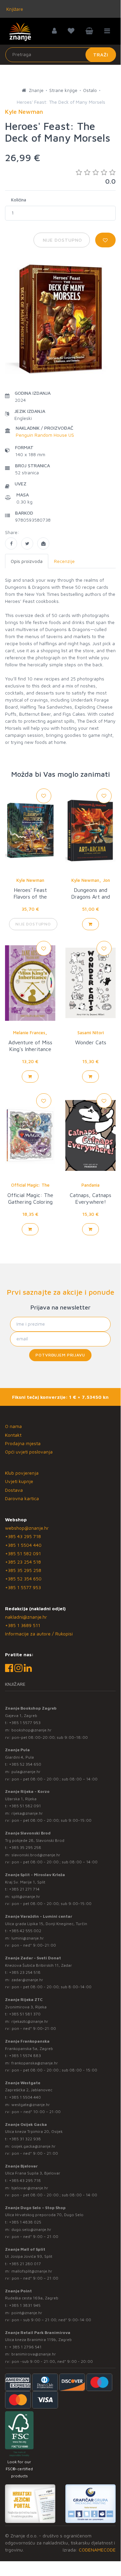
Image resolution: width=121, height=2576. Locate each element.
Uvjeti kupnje (19, 1481)
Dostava (14, 1490)
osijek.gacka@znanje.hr (34, 2146)
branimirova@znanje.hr (34, 2354)
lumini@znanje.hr (28, 1938)
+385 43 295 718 (23, 1536)
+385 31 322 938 (25, 2139)
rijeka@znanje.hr (27, 1813)
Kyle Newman (30, 880)
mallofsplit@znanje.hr (32, 2271)
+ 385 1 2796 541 (25, 2347)
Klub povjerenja (22, 1473)
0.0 (110, 181)
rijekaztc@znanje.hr (30, 2021)
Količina (19, 200)
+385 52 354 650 (23, 1579)
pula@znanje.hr (26, 1772)
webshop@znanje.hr (27, 1528)
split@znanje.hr (26, 1896)
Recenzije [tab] (64, 561)
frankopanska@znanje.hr (35, 2063)
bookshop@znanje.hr (32, 1730)
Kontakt (13, 1435)
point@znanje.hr (27, 2313)
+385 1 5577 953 (23, 1587)
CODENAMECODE (97, 2550)
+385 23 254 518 (23, 1562)
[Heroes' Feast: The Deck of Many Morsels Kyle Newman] (11, 543)
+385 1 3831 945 (25, 2305)
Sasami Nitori (91, 1033)
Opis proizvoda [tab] (27, 561)
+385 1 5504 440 (23, 1545)
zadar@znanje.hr (27, 1980)
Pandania (90, 1185)
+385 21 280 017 (25, 2264)
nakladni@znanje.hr (26, 1617)
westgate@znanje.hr (31, 2105)
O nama (13, 1426)
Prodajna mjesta (23, 1443)
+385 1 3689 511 (23, 1625)
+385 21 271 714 (24, 1889)
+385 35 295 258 (23, 1570)
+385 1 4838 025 (25, 2222)
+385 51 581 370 (25, 2014)
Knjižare (14, 9)
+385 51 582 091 (23, 1553)
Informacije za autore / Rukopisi (39, 1634)
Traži (101, 55)
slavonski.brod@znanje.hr (36, 1855)
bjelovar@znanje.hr (30, 2188)
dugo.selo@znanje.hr (31, 2229)
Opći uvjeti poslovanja (29, 1452)
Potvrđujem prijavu (60, 1355)
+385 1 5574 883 (25, 2056)
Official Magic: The (30, 1185)
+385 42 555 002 (25, 1931)
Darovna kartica (22, 1498)
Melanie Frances (29, 1033)
